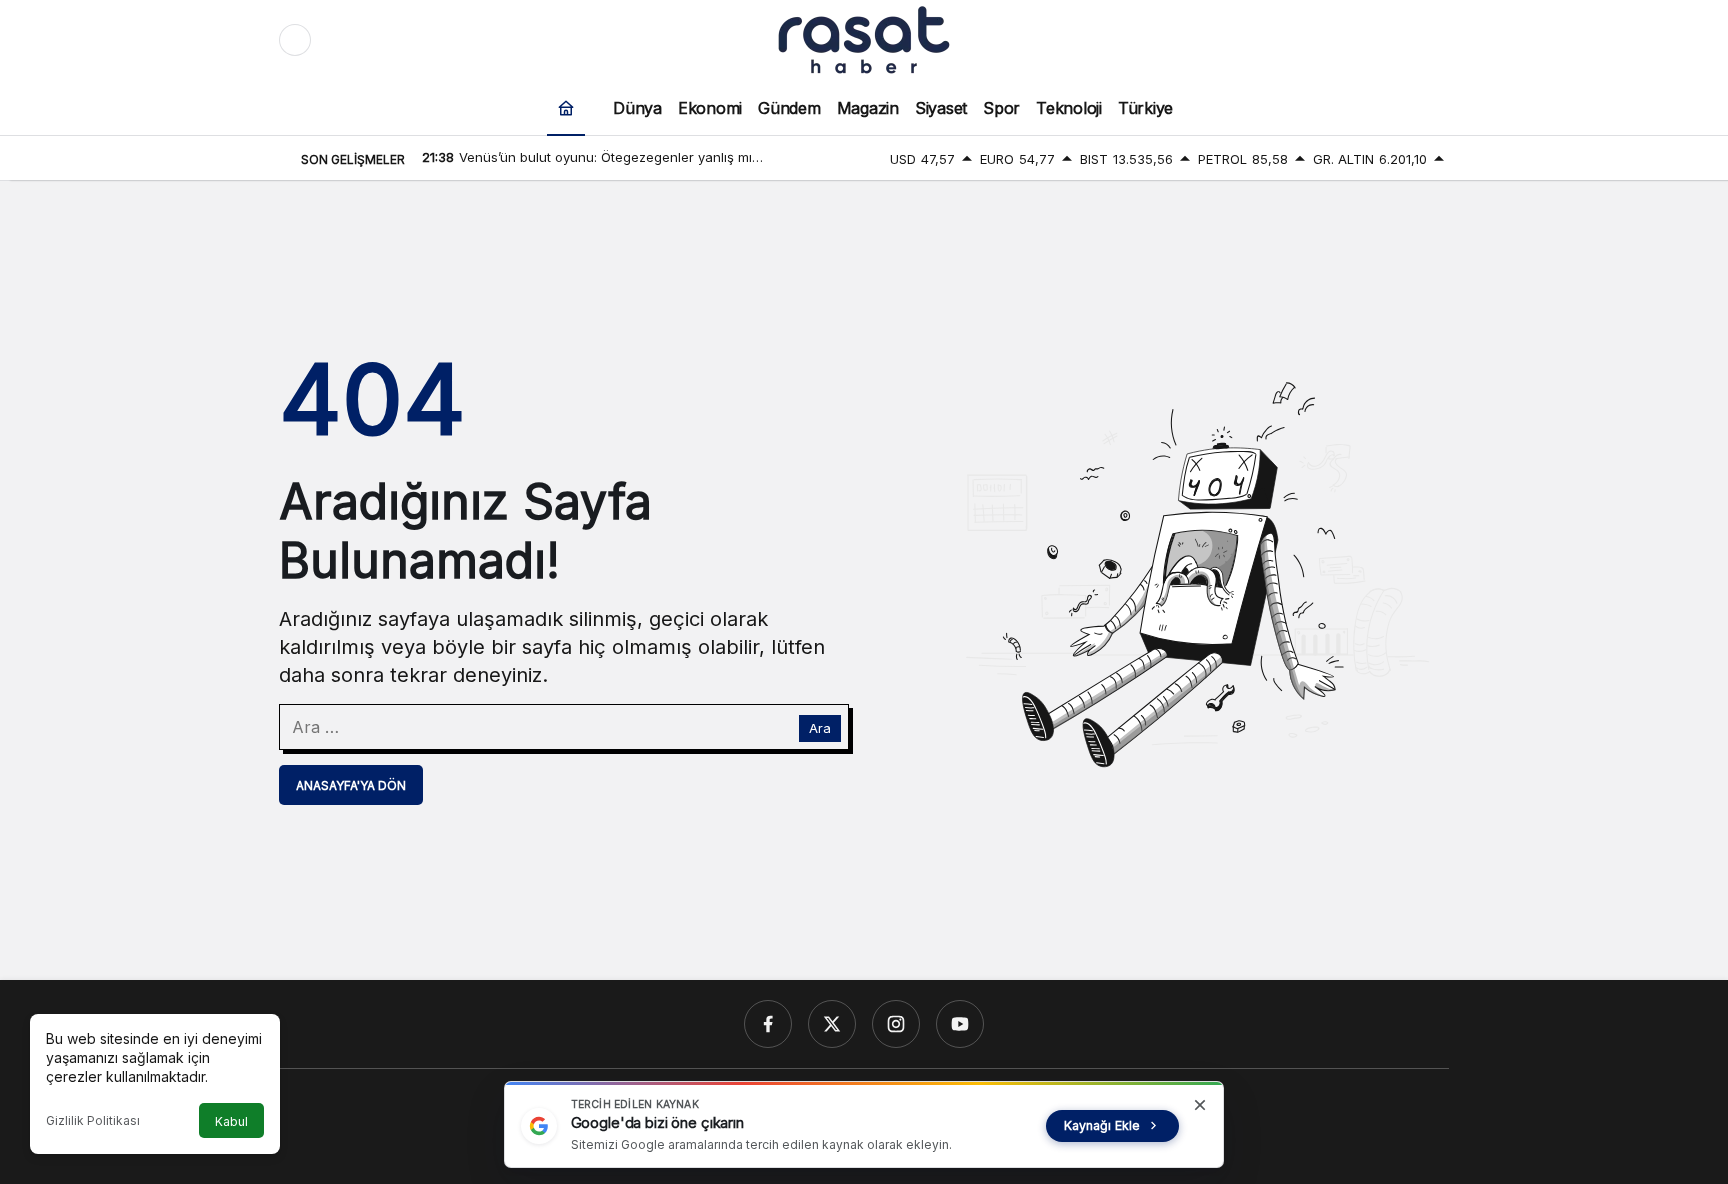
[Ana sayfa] (566, 107)
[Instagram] (896, 1024)
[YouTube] (960, 1024)
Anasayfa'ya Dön (351, 785)
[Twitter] (832, 1024)
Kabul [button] (231, 1121)
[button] (1391, 40)
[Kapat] (1200, 1105)
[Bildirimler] (1433, 40)
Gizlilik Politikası (93, 1120)
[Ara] (1349, 40)
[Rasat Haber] (864, 38)
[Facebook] (768, 1024)
